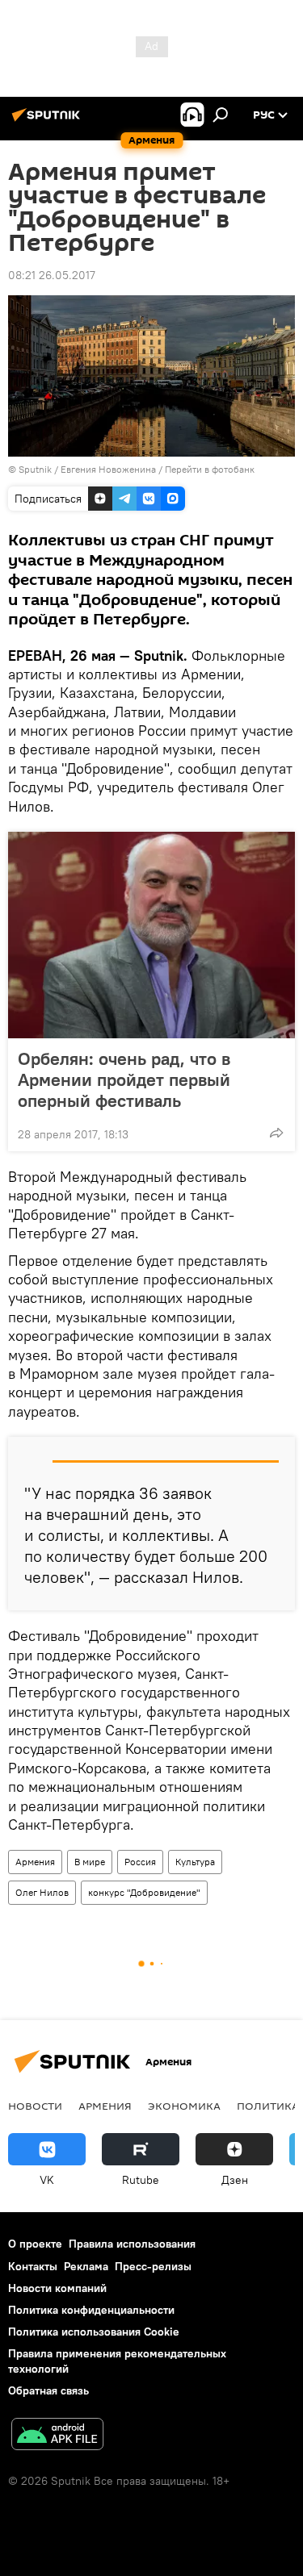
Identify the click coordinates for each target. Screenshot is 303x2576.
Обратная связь (48, 2390)
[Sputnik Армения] (48, 121)
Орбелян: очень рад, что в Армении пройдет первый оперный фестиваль (124, 1079)
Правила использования (132, 2244)
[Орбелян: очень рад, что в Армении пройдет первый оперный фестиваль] (151, 935)
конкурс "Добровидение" (144, 1892)
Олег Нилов (42, 1892)
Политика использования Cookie (94, 2332)
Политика (268, 2106)
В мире (90, 1862)
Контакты (33, 2266)
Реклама (86, 2266)
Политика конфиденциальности (91, 2310)
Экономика (184, 2106)
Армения (35, 1862)
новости (35, 2106)
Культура (195, 1862)
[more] (276, 1133)
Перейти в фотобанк (210, 469)
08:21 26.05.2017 (52, 275)
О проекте (35, 2244)
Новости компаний (57, 2288)
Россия (140, 1862)
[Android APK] (57, 2436)
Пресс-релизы (153, 2266)
